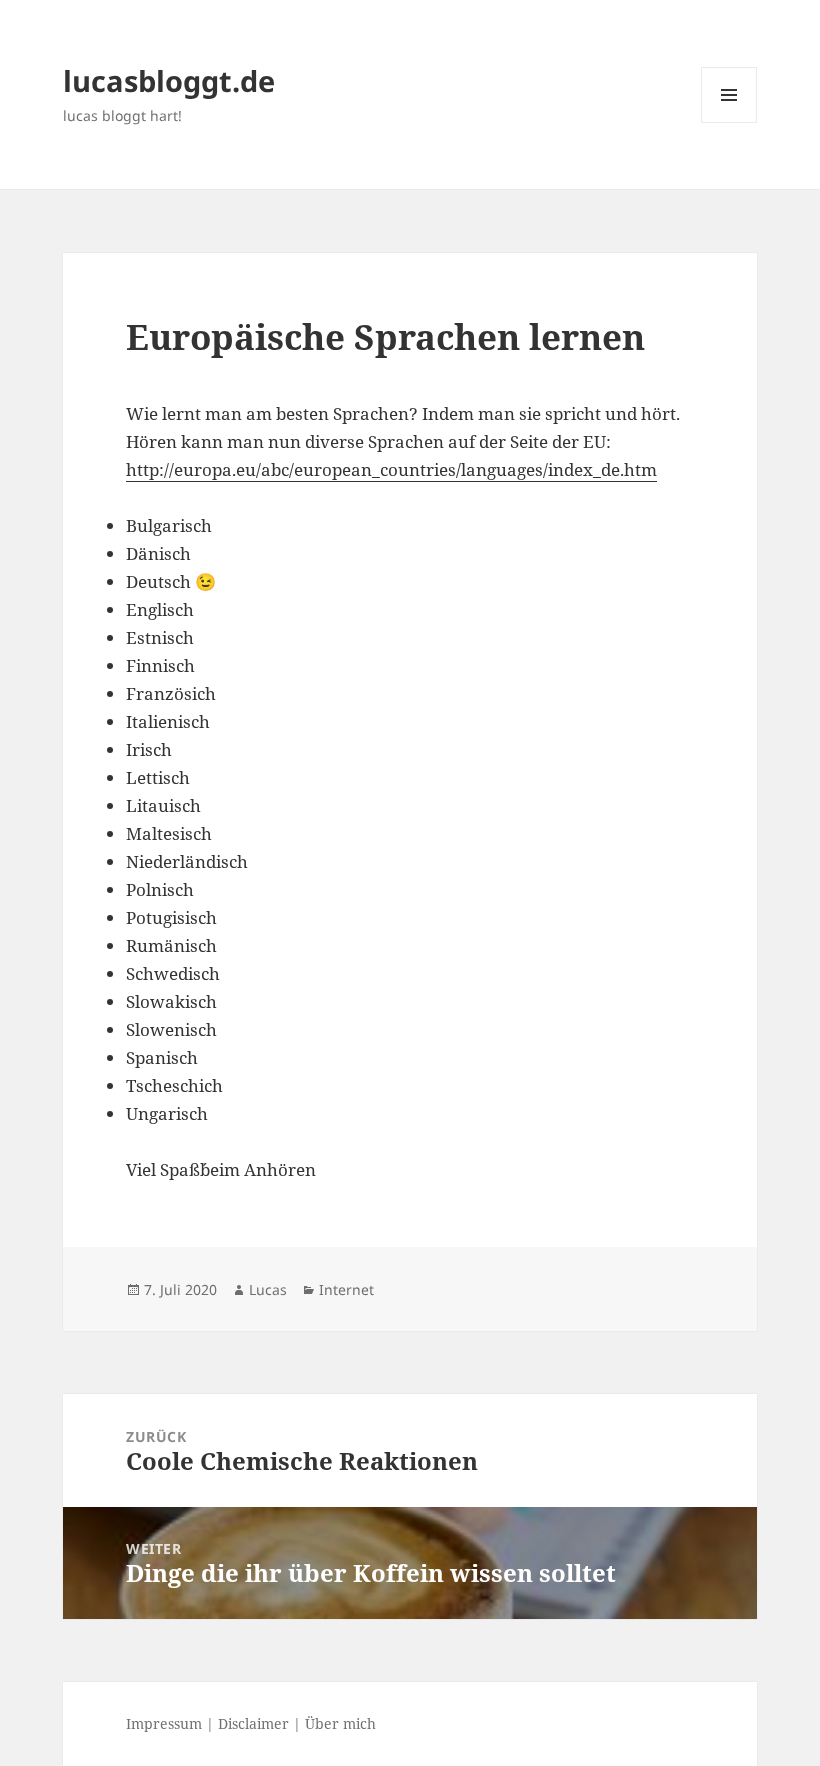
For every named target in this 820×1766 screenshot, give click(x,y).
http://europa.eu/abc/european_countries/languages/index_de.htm (391, 469)
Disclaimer (253, 1723)
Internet (346, 1289)
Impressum (164, 1723)
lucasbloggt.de (169, 80)
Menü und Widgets (729, 122)
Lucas (268, 1289)
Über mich (340, 1723)
